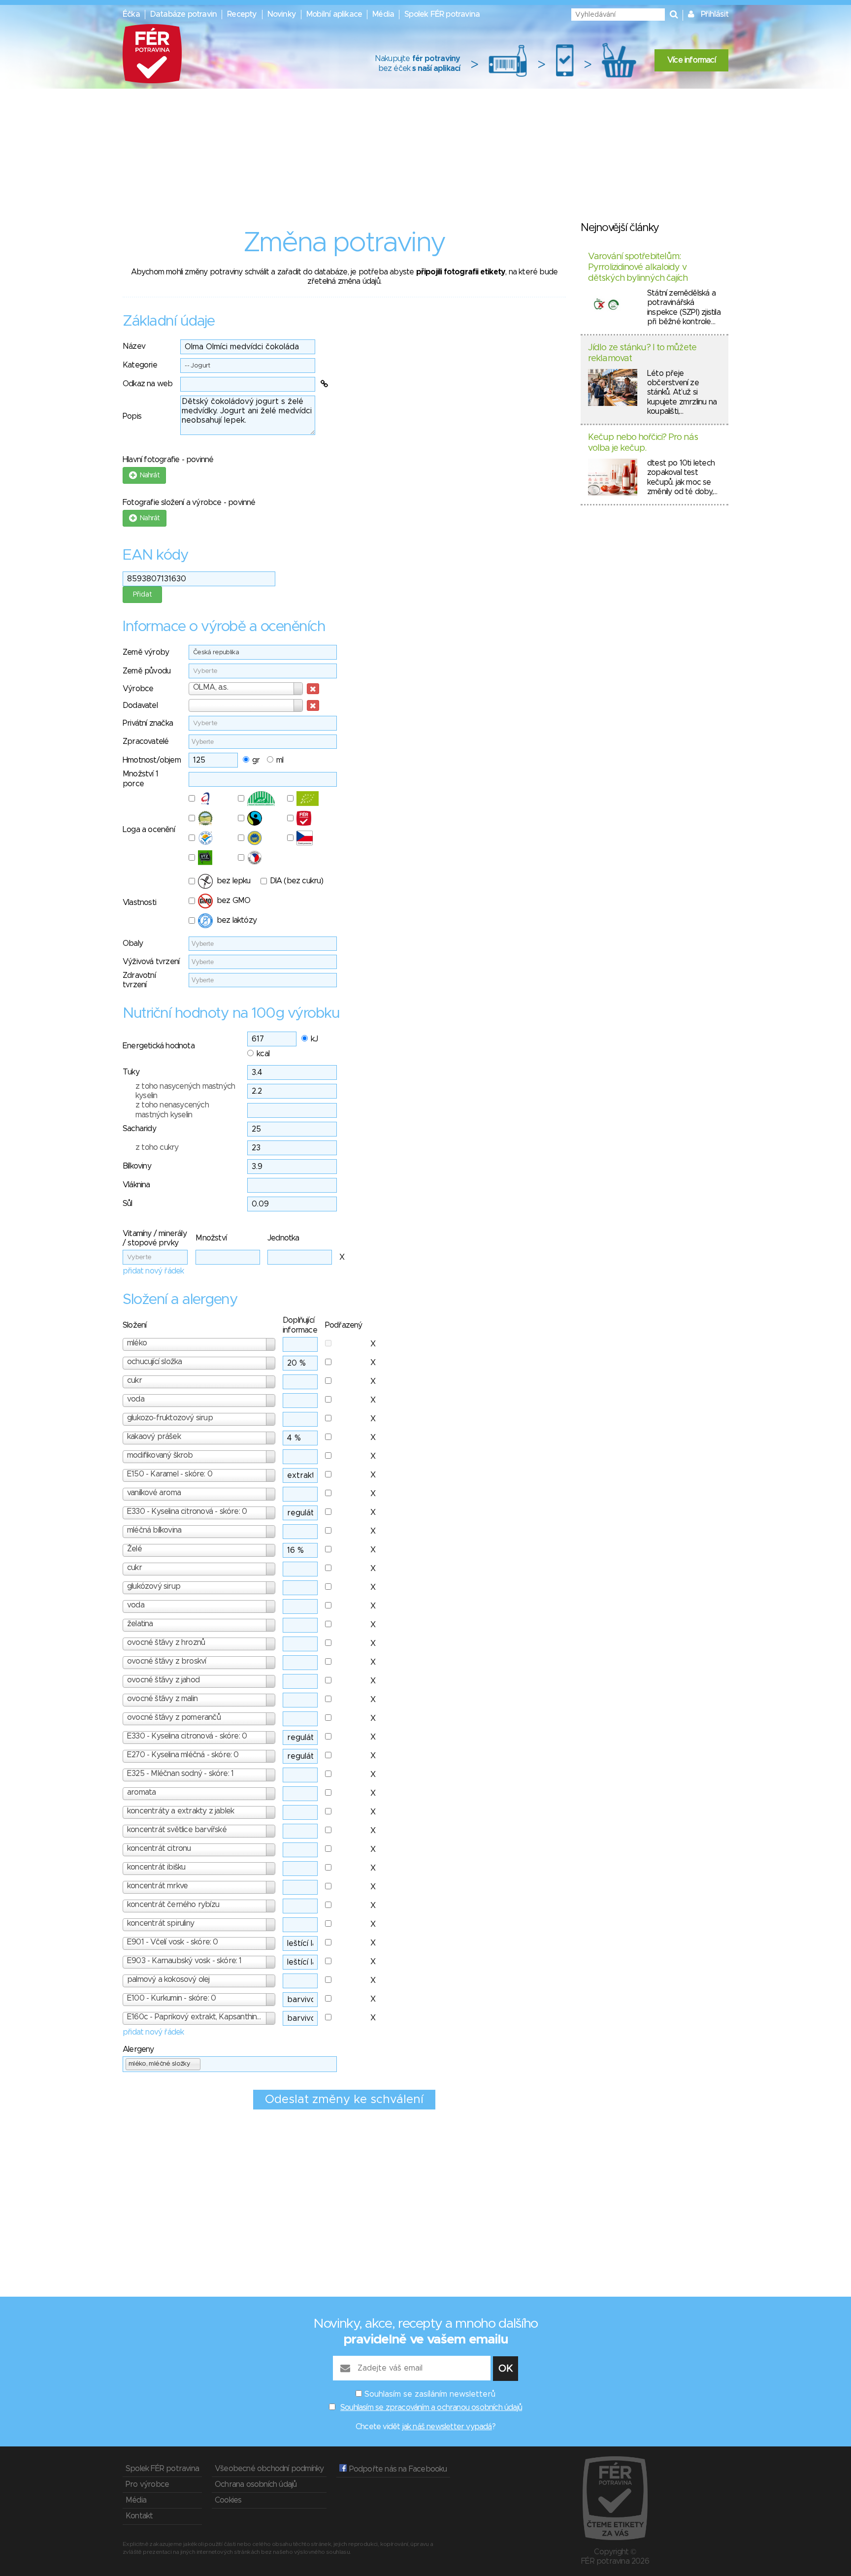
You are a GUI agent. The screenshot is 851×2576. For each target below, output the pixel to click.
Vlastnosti (139, 903)
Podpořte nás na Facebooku (397, 2469)
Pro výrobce (147, 2484)
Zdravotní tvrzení (139, 980)
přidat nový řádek (153, 1271)
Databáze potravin (183, 14)
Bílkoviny (137, 1166)
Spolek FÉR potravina (442, 14)
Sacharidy (139, 1129)
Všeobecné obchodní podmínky (269, 2469)
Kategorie (140, 365)
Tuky (131, 1072)
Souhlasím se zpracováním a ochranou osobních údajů (431, 2408)
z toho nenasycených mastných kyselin (172, 1110)
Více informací (691, 60)
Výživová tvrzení (151, 962)
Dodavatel (140, 705)
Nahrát (148, 475)
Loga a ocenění (149, 830)
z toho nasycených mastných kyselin (185, 1091)
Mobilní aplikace (334, 14)
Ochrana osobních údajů (256, 2484)
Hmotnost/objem (152, 760)
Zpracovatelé (146, 741)
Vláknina (136, 1185)
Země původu (147, 671)
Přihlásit (715, 14)
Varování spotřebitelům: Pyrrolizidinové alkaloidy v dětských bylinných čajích (638, 267)
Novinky (282, 14)
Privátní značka (148, 723)
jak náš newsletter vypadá (447, 2427)
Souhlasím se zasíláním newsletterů (430, 2394)
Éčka (131, 14)
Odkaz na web (147, 384)
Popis (132, 416)
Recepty (242, 14)
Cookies (228, 2500)
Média (383, 14)
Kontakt (139, 2516)
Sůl (128, 1204)
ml (280, 760)
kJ (314, 1039)
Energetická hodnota (159, 1046)
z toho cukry (157, 1147)
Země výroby (146, 652)
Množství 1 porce (140, 779)
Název (134, 346)
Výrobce (138, 689)
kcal (263, 1054)
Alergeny (138, 2049)
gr (256, 760)
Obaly (133, 943)
